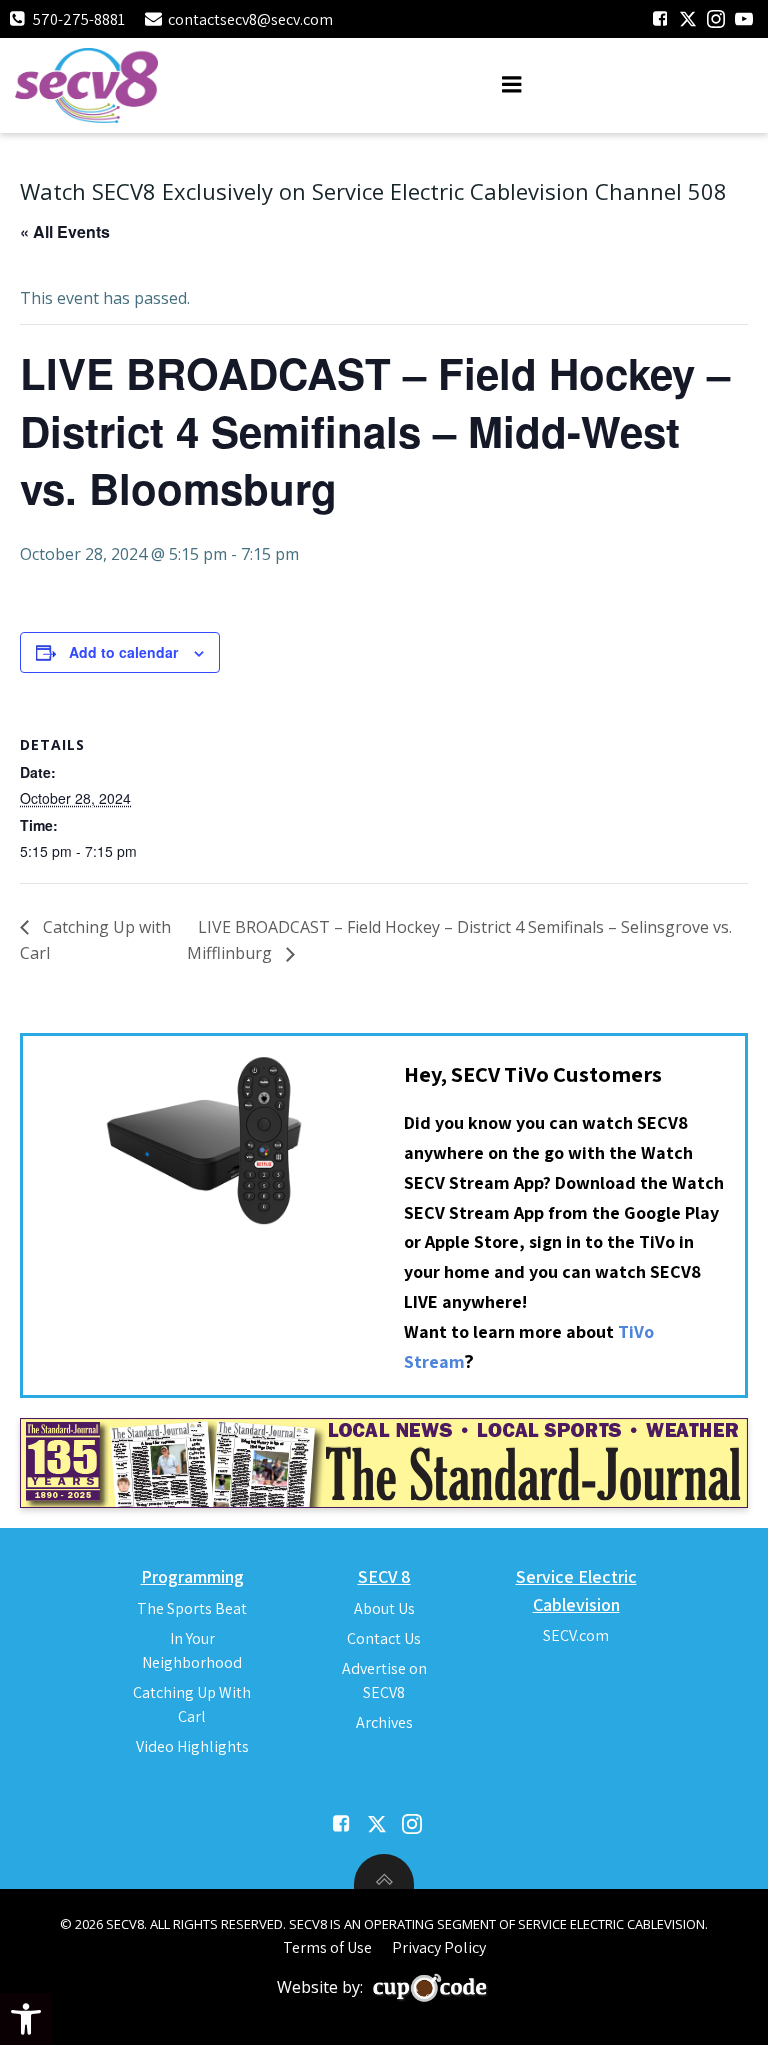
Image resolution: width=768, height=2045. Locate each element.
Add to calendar (123, 652)
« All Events (65, 231)
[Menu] (512, 85)
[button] (26, 2019)
